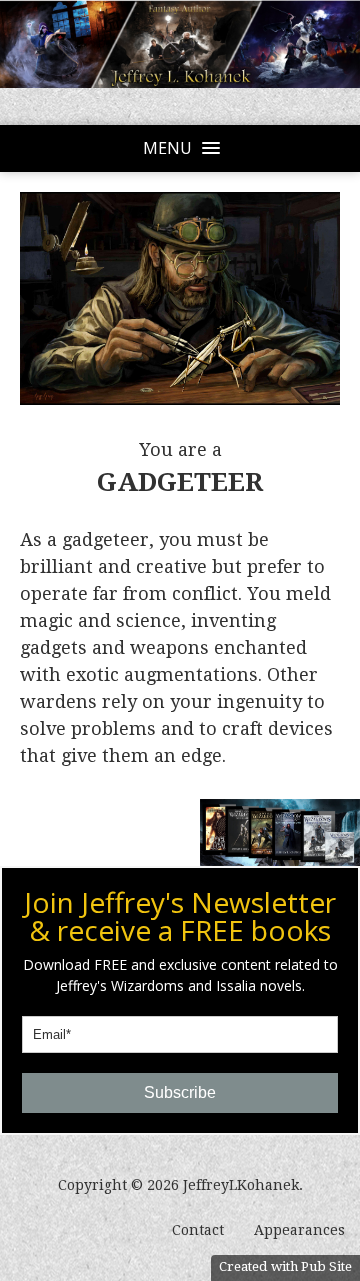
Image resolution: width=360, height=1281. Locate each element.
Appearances (299, 1230)
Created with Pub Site (285, 1266)
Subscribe (180, 1092)
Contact (198, 1230)
